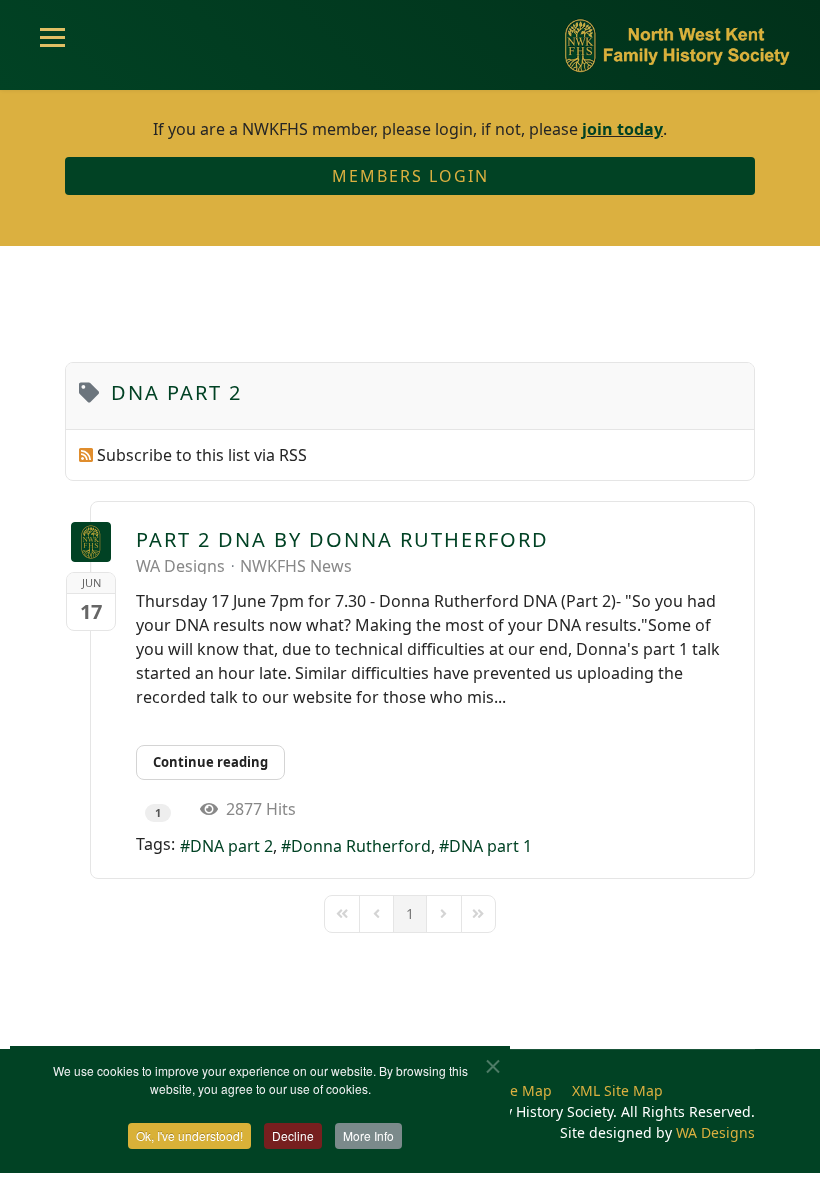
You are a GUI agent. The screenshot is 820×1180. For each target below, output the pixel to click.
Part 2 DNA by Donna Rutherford (342, 539)
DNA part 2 (231, 846)
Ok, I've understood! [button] (189, 1135)
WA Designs (180, 566)
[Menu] (52, 45)
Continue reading (210, 762)
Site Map (522, 1090)
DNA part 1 (490, 846)
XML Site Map (617, 1090)
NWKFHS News (296, 566)
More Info (368, 1135)
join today (622, 129)
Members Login (410, 176)
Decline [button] (293, 1135)
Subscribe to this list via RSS (202, 455)
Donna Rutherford (361, 846)
